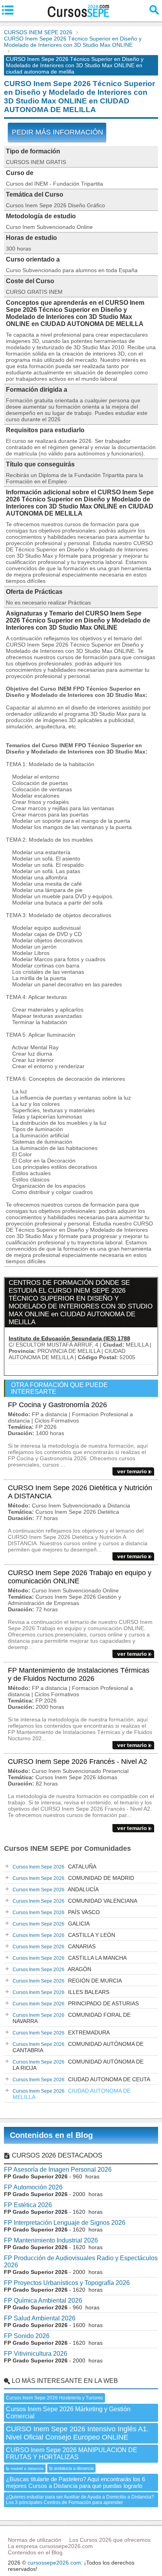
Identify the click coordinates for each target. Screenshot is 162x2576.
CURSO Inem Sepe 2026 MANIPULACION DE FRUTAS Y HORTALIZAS (72, 2453)
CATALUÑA (54, 1867)
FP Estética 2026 (28, 2205)
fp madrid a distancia (25, 2468)
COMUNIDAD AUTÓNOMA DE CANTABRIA (78, 2047)
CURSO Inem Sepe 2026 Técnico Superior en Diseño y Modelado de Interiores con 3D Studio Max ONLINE (73, 42)
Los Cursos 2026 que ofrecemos (110, 2540)
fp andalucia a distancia (71, 2468)
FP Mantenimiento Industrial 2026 (51, 2240)
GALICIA (51, 1924)
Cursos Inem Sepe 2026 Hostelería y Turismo (54, 2398)
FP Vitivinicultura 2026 (36, 2354)
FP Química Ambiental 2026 (43, 2301)
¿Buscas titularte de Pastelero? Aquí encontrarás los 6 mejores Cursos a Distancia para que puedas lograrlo (75, 2482)
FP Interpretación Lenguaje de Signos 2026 (65, 2223)
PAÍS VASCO (56, 1912)
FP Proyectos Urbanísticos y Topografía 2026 (67, 2283)
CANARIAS (54, 1946)
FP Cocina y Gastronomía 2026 (57, 1405)
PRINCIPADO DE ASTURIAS (76, 2003)
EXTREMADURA (61, 2032)
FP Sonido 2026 (27, 2336)
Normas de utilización (35, 2540)
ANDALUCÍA (56, 1889)
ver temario (132, 1471)
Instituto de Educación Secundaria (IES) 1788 (69, 1338)
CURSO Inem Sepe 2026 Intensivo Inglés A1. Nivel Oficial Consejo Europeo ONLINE (77, 2433)
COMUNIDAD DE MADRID (73, 1878)
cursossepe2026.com (54, 2563)
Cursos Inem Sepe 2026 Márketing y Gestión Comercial (68, 2413)
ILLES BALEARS (61, 1992)
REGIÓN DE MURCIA (67, 1981)
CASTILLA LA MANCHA (70, 1958)
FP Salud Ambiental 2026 (40, 2318)
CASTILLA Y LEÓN (64, 1935)
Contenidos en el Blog (51, 2135)
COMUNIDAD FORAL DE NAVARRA (72, 2018)
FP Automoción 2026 (33, 2187)
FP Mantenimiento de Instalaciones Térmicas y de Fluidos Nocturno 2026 (79, 1674)
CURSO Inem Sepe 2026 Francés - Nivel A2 (77, 1762)
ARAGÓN (52, 1969)
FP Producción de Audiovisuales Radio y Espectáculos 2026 (81, 2262)
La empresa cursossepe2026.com (50, 2546)
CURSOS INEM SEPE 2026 (38, 32)
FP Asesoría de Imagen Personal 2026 (58, 2170)
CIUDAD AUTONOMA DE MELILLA (72, 2094)
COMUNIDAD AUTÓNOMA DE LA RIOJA (78, 2065)
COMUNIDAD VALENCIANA (75, 1901)
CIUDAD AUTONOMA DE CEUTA (81, 2079)
